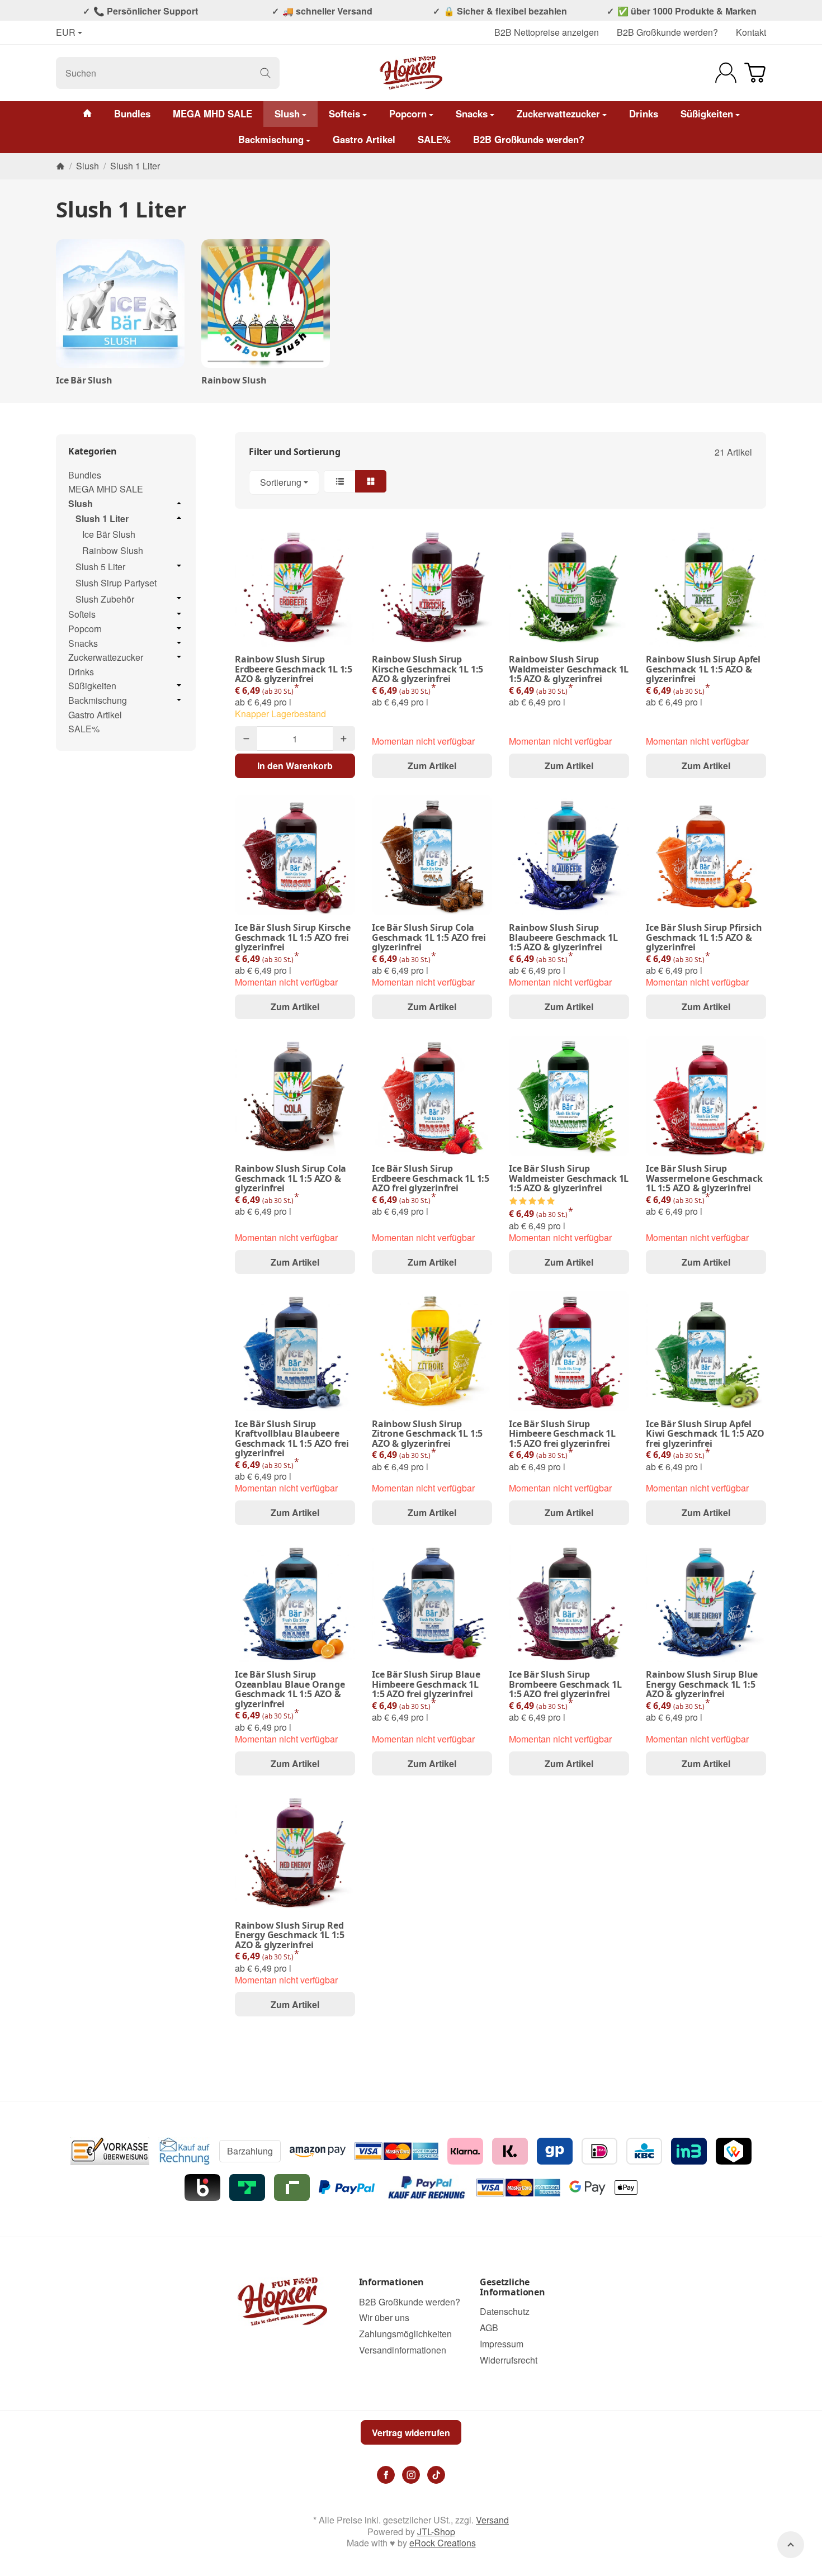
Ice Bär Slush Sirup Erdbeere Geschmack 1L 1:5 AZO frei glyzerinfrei (431, 1179)
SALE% (434, 139)
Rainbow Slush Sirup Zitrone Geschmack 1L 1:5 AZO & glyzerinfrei (427, 1434)
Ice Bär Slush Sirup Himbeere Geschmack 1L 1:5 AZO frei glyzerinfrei (562, 1434)
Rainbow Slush (234, 381)
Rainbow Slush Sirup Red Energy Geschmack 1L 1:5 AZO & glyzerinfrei (289, 1936)
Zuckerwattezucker (558, 113)
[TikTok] (436, 2475)
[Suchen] (265, 73)
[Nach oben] (791, 2545)
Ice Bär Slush (84, 381)
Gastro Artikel (364, 139)
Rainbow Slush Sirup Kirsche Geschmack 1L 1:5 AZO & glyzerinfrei (427, 669)
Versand (492, 2520)
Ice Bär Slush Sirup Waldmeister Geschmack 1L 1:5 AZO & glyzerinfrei (569, 1179)
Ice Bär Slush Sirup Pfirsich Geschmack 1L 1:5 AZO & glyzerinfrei (704, 938)
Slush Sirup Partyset (116, 583)
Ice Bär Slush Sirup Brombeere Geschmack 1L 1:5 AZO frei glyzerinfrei (565, 1685)
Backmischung (271, 139)
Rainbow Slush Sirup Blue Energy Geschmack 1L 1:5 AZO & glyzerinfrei (702, 1685)
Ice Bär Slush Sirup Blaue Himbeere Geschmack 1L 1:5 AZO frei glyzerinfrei (426, 1685)
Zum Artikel (432, 766)
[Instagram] (411, 2475)
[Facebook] (386, 2475)
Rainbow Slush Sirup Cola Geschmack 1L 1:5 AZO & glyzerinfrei (290, 1179)
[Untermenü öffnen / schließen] (179, 503)
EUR (66, 33)
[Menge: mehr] (344, 738)
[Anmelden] (726, 73)
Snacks (472, 113)
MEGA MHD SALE (212, 113)
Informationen (391, 2283)
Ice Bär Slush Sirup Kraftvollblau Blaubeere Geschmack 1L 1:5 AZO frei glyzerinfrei (292, 1439)
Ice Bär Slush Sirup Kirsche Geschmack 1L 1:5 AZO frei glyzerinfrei (293, 938)
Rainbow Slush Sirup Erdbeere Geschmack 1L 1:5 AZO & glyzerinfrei (294, 669)
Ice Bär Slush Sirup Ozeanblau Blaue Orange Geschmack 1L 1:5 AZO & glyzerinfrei (290, 1689)
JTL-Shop (436, 2532)
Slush (287, 113)
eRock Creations (443, 2543)
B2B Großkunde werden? (667, 32)
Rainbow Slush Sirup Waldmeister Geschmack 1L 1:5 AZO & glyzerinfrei (569, 669)
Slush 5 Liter (100, 567)
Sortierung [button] (281, 482)
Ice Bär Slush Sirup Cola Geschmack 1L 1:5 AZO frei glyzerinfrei (429, 938)
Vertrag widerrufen (411, 2433)
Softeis (344, 113)
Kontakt (751, 32)
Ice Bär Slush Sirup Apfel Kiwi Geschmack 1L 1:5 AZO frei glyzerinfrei (705, 1434)
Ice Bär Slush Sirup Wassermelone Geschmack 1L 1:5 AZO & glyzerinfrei (704, 1179)
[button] (500, 482)
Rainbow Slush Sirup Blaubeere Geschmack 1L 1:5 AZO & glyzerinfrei (563, 938)
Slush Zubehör (105, 600)
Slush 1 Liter (102, 519)
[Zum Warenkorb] (755, 73)
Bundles (132, 113)
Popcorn (408, 113)
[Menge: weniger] (246, 738)
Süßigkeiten (707, 113)
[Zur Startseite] (411, 73)
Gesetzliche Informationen (512, 2287)
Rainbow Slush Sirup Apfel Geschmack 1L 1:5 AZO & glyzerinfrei (703, 669)
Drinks (644, 113)
